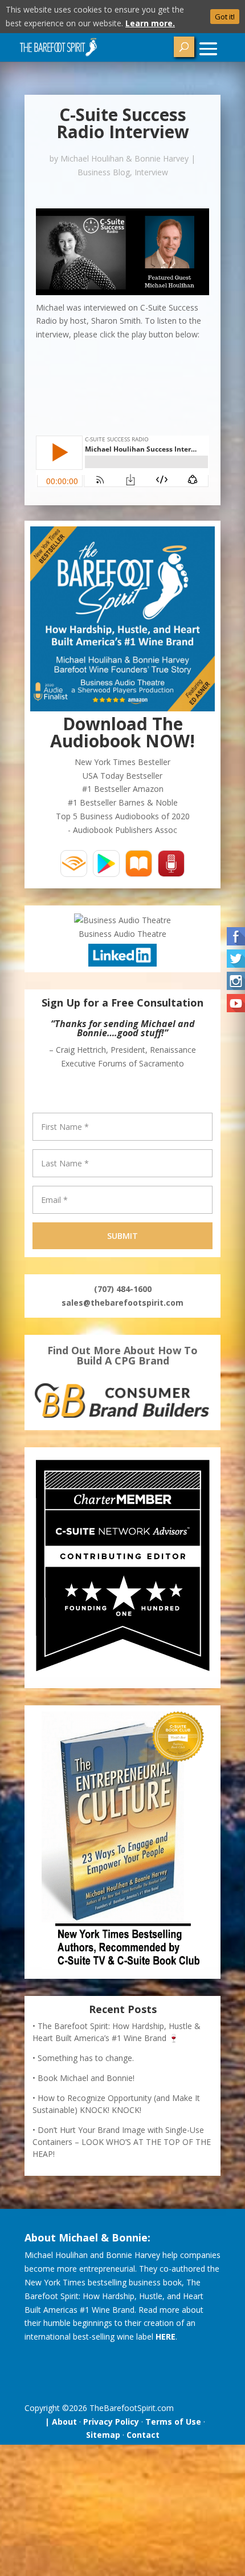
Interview (151, 172)
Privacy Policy (111, 2422)
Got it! (225, 17)
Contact (143, 2435)
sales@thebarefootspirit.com (122, 1303)
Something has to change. (86, 2058)
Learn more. (150, 23)
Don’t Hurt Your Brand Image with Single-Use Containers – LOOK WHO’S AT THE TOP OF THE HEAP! (122, 2142)
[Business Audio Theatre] (122, 920)
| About (59, 2422)
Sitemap (103, 2435)
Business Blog (104, 172)
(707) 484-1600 (123, 1289)
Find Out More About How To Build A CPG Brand (122, 1355)
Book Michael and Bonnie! (86, 2078)
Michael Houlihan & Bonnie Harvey (124, 158)
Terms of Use (173, 2422)
